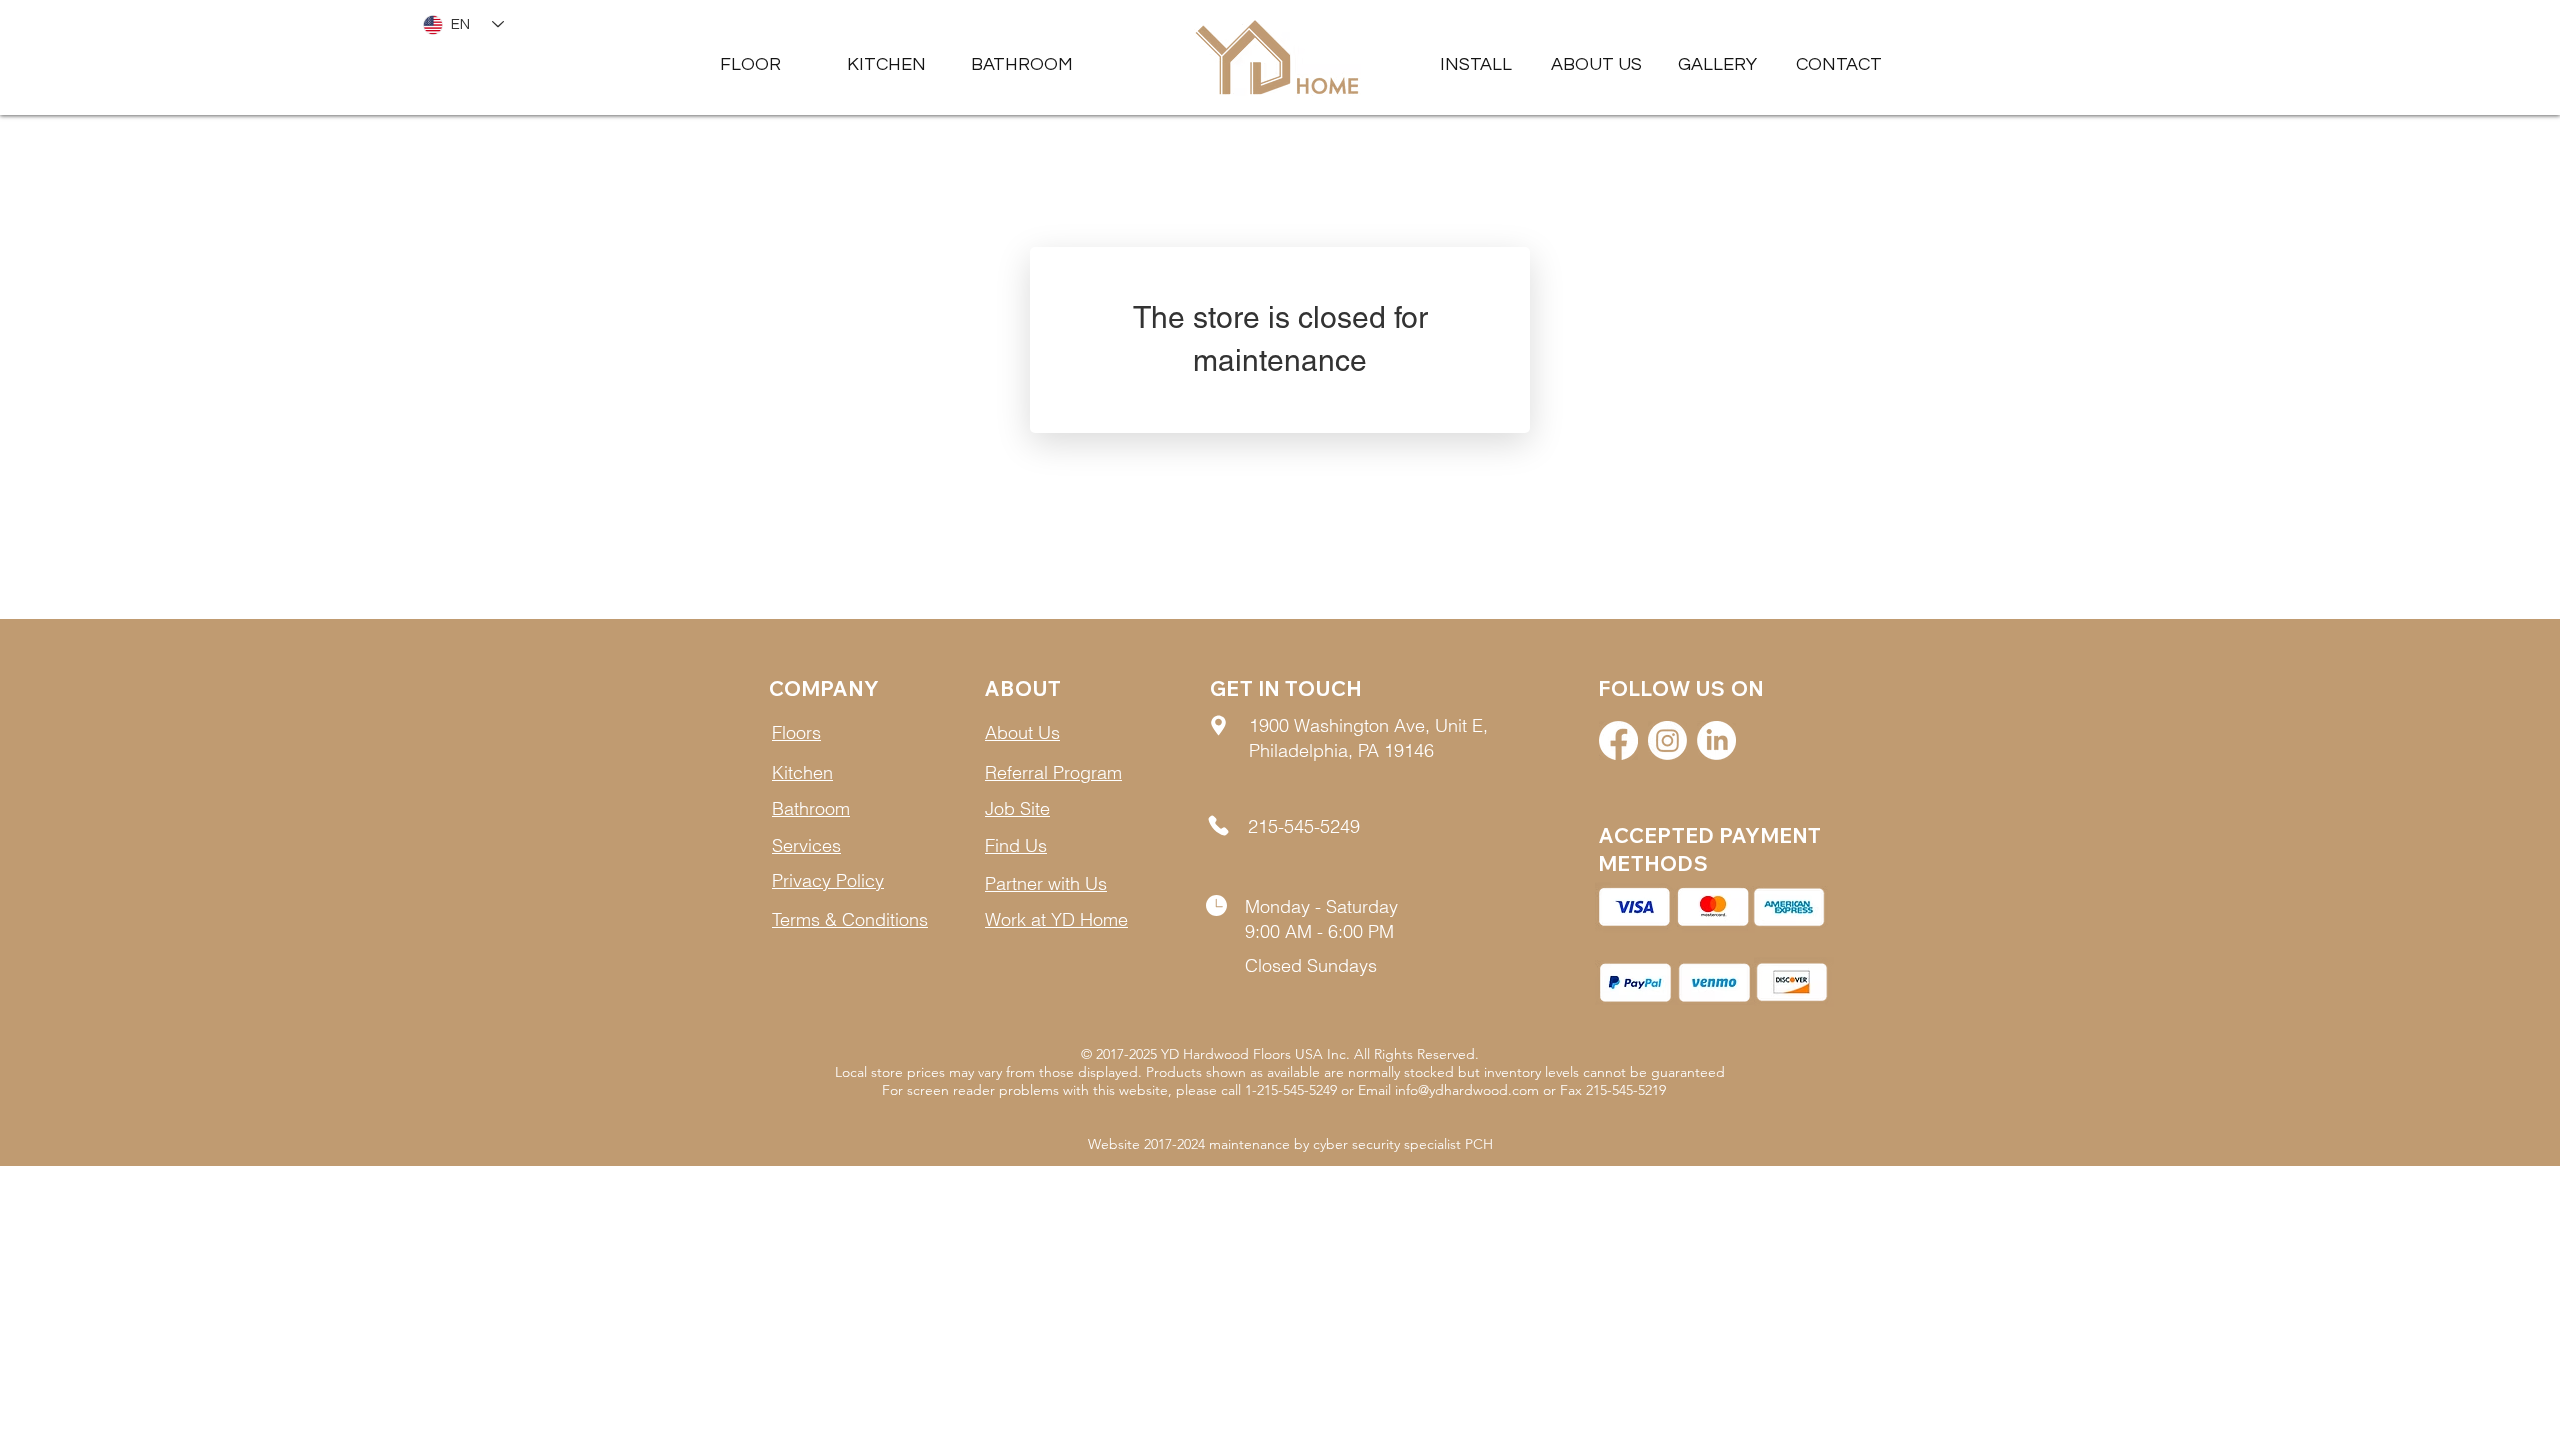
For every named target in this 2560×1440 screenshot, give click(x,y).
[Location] (1218, 725)
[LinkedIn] (1716, 740)
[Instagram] (1667, 740)
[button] (1717, 64)
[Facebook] (1618, 740)
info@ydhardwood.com (1467, 1090)
